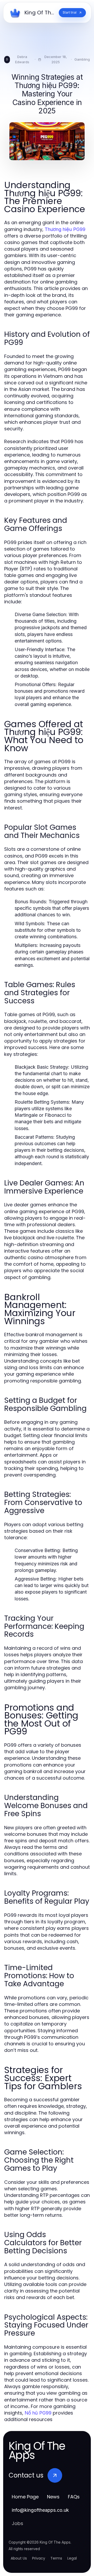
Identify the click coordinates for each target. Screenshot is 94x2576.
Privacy (39, 2558)
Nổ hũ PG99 (38, 2413)
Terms (56, 2558)
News (53, 2497)
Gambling (82, 59)
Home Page (25, 2497)
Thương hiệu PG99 (65, 229)
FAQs (74, 2497)
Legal (72, 2558)
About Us (19, 2558)
